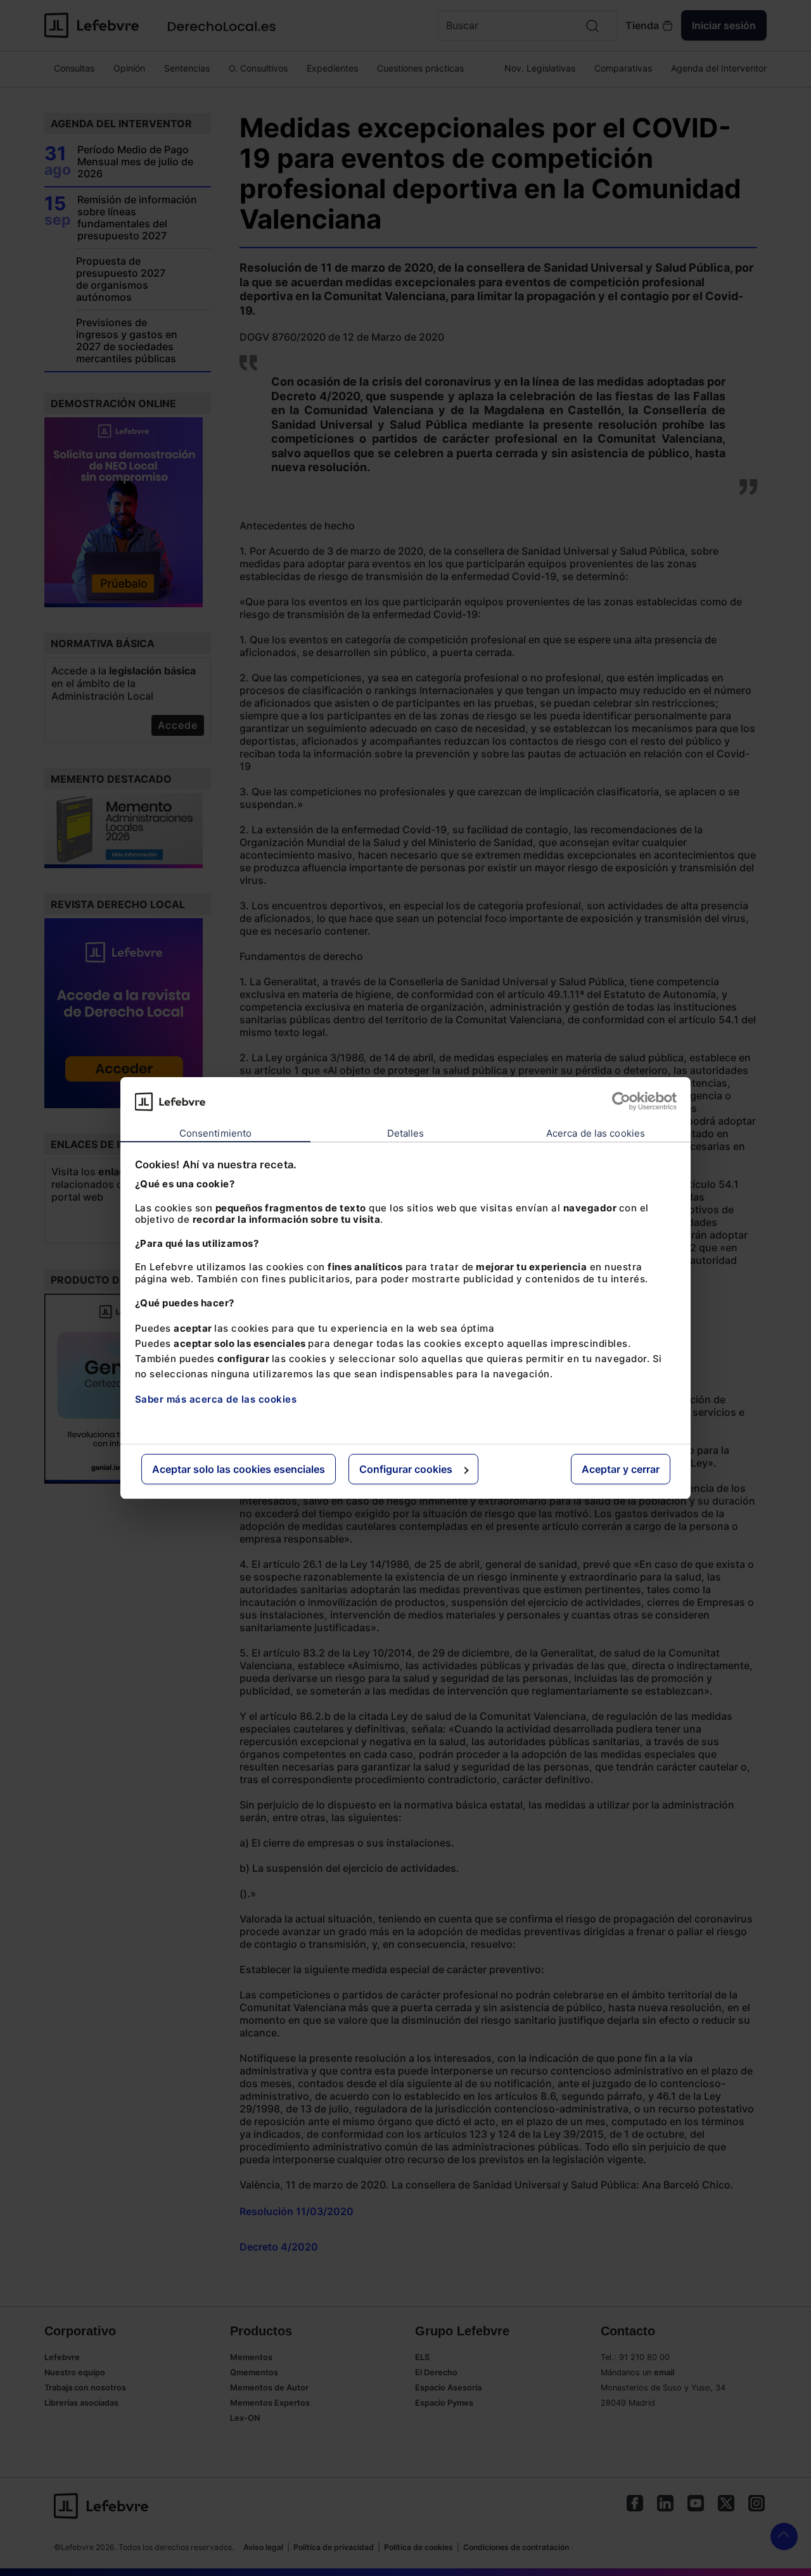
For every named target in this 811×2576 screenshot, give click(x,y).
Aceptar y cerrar (621, 1469)
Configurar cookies (406, 1469)
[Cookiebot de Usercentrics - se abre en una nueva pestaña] (621, 1101)
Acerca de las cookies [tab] (596, 1133)
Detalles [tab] (406, 1133)
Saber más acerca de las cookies (216, 1399)
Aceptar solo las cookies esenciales (239, 1469)
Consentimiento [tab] (215, 1133)
